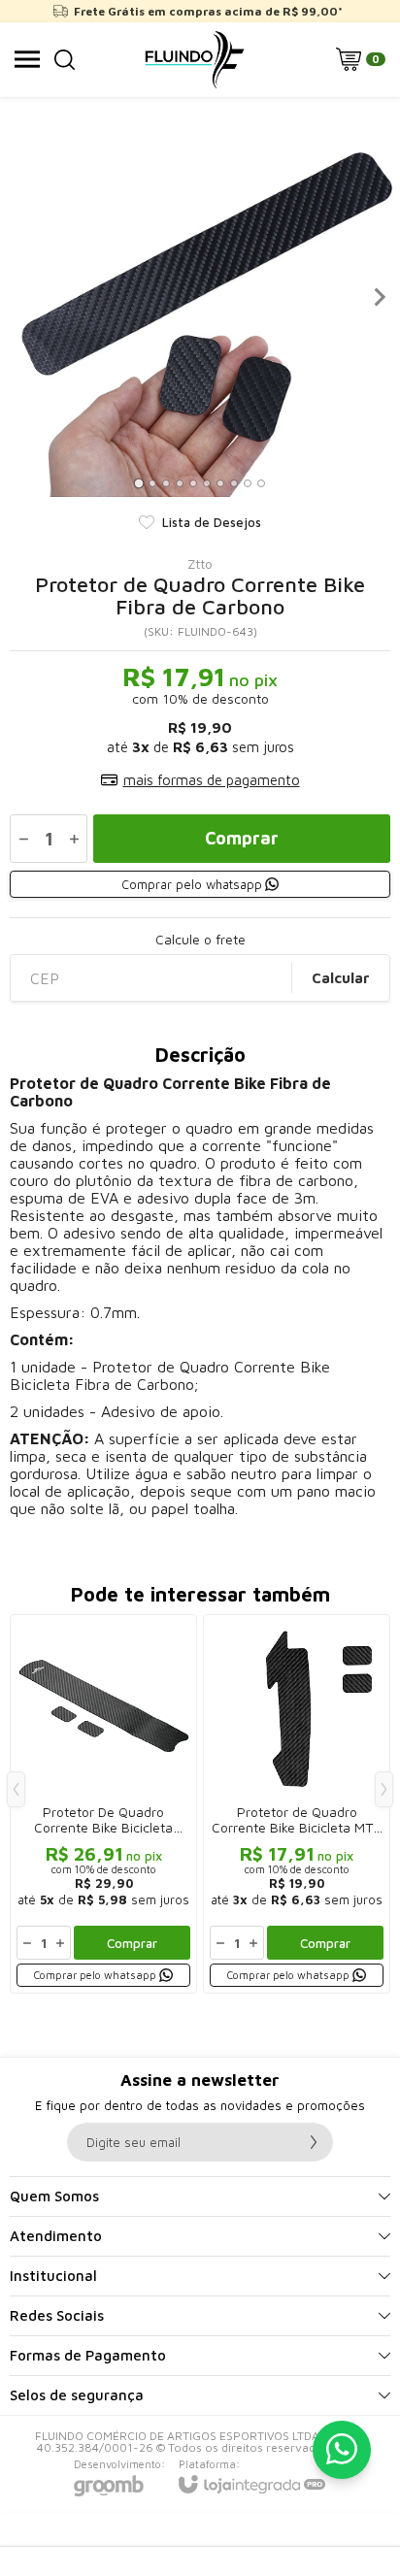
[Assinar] (314, 2142)
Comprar (242, 838)
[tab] (138, 483)
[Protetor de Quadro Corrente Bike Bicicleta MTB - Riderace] (297, 1804)
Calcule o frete (200, 940)
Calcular (341, 978)
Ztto (200, 564)
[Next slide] (379, 297)
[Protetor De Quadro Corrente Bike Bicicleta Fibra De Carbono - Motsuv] (103, 1804)
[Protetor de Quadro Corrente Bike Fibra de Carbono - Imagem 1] (200, 297)
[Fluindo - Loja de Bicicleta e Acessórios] (195, 59)
